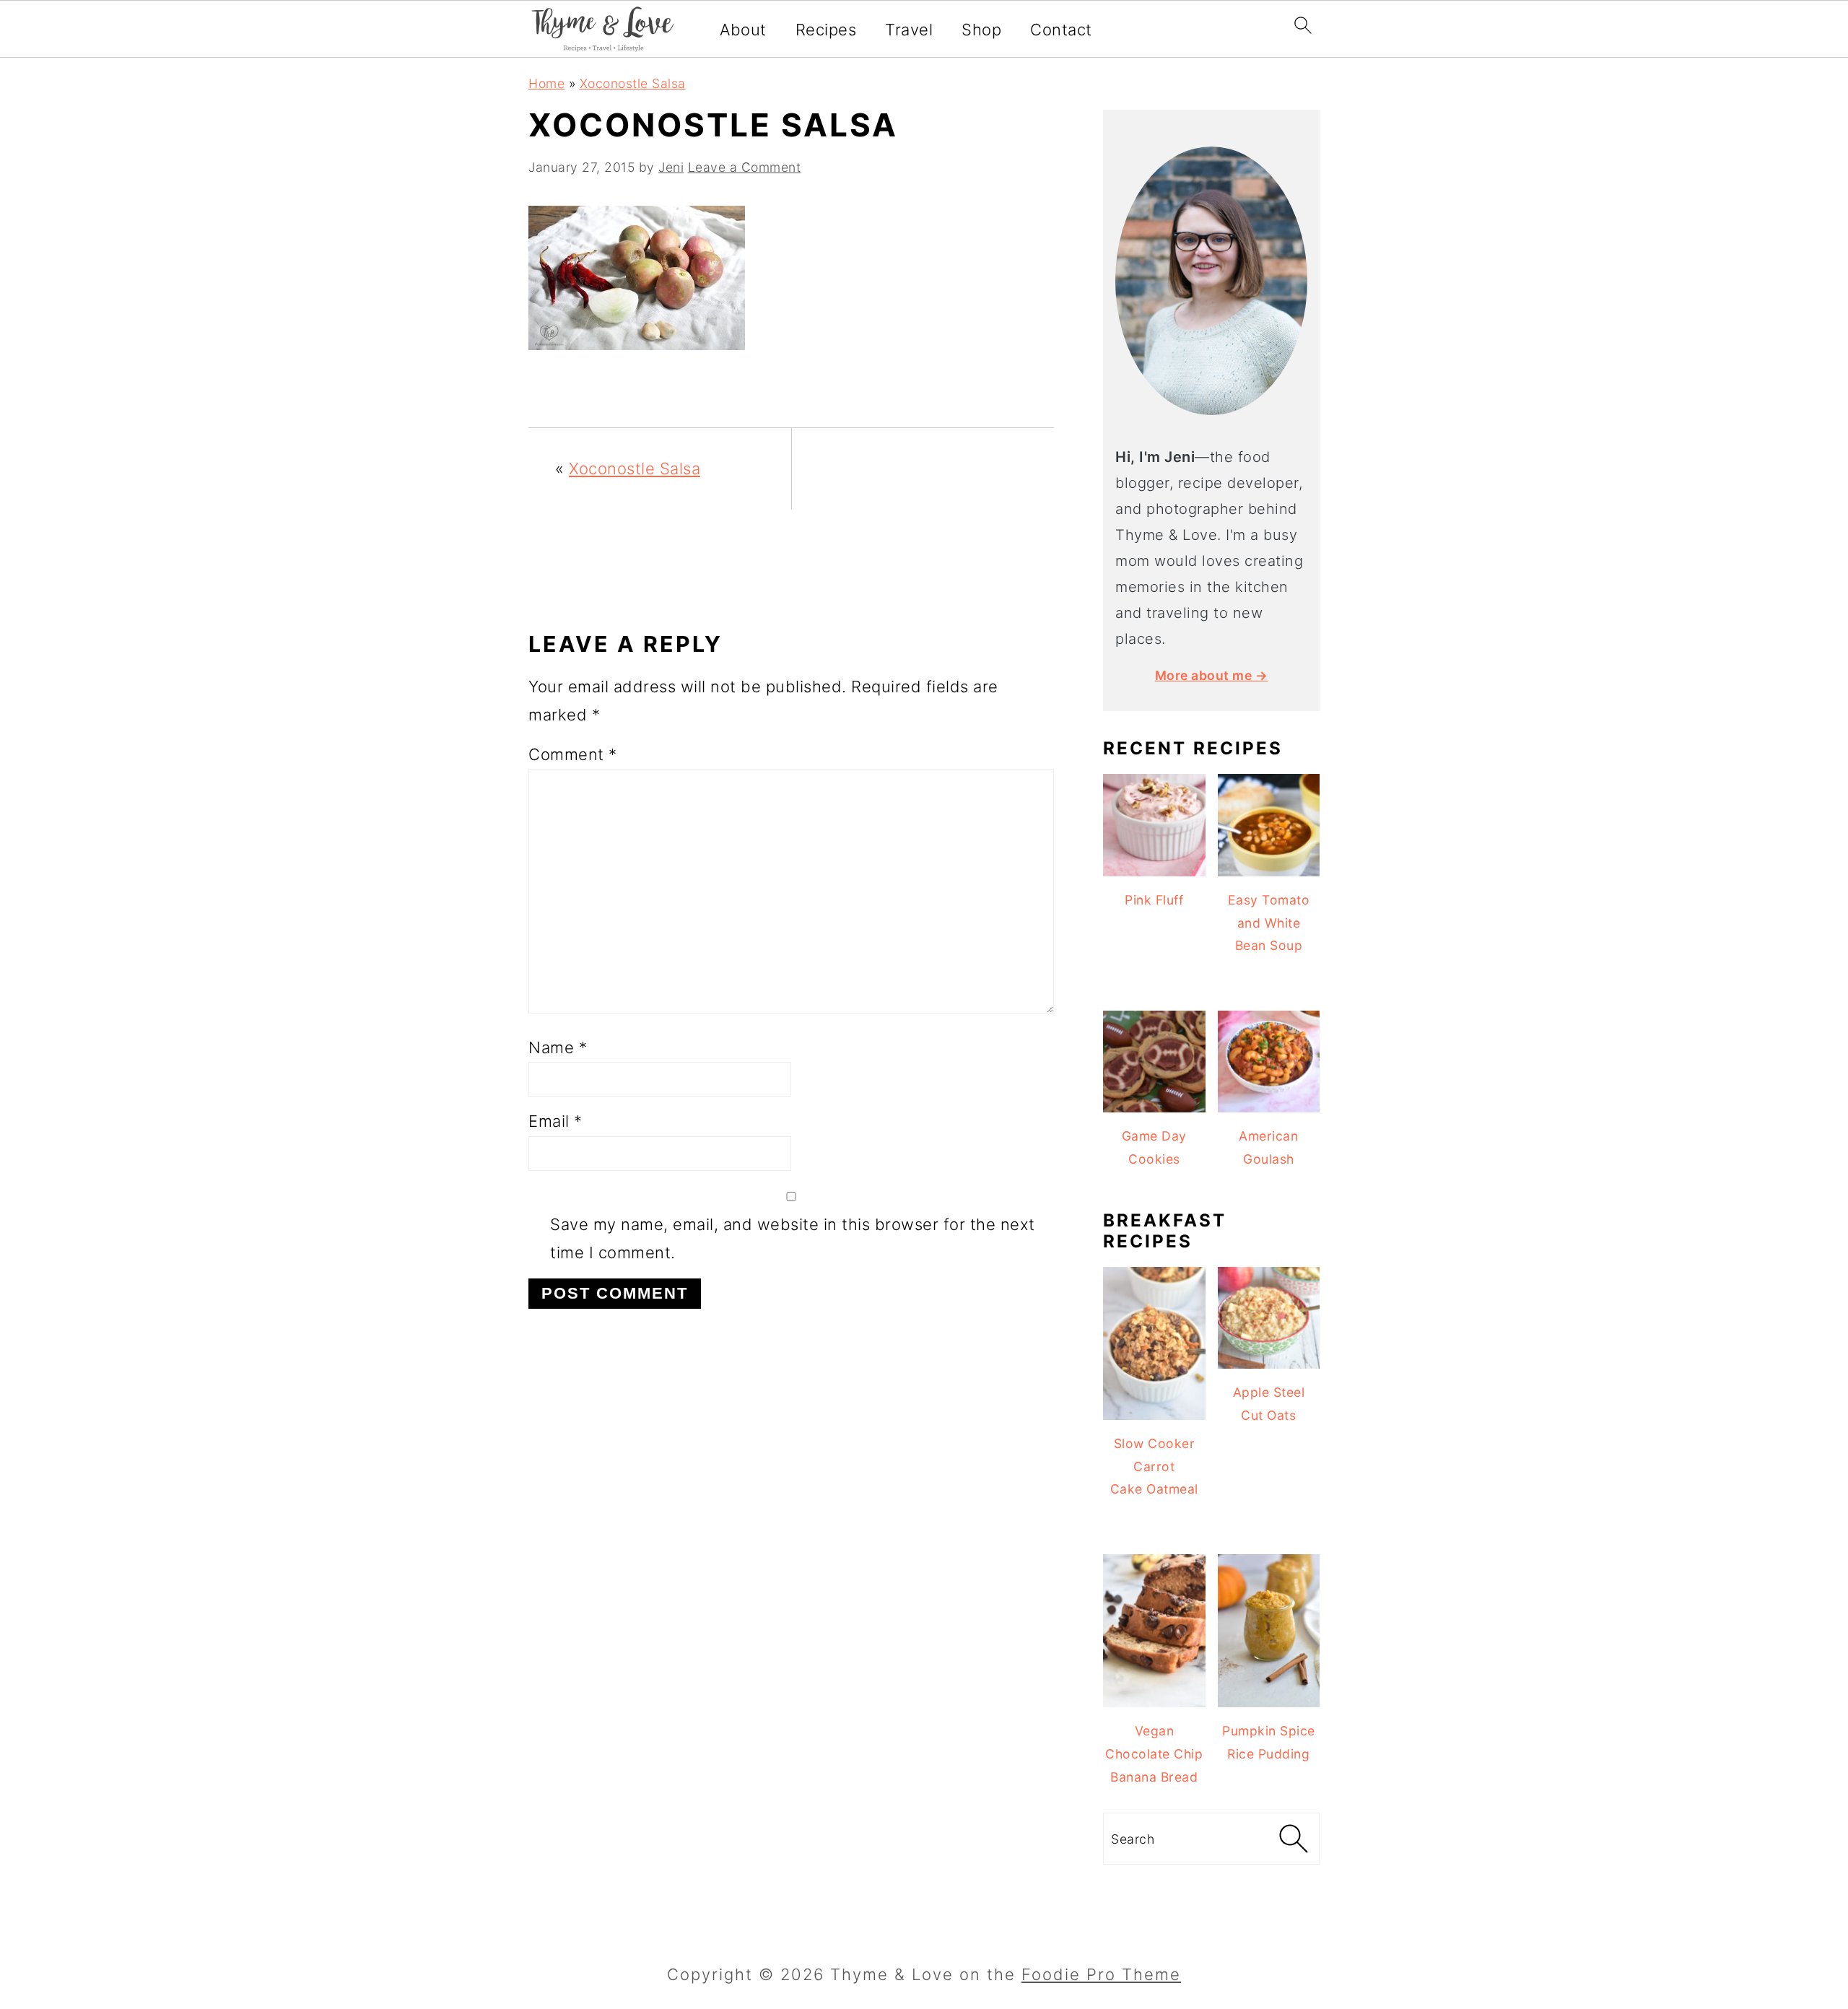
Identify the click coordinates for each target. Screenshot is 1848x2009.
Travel (909, 30)
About (743, 30)
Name (558, 1047)
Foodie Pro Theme (1101, 1974)
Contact (1061, 30)
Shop (981, 30)
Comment (573, 754)
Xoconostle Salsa (633, 83)
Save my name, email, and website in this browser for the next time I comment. (793, 1239)
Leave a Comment (745, 167)
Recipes (826, 30)
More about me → (1212, 675)
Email (555, 1121)
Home (546, 83)
